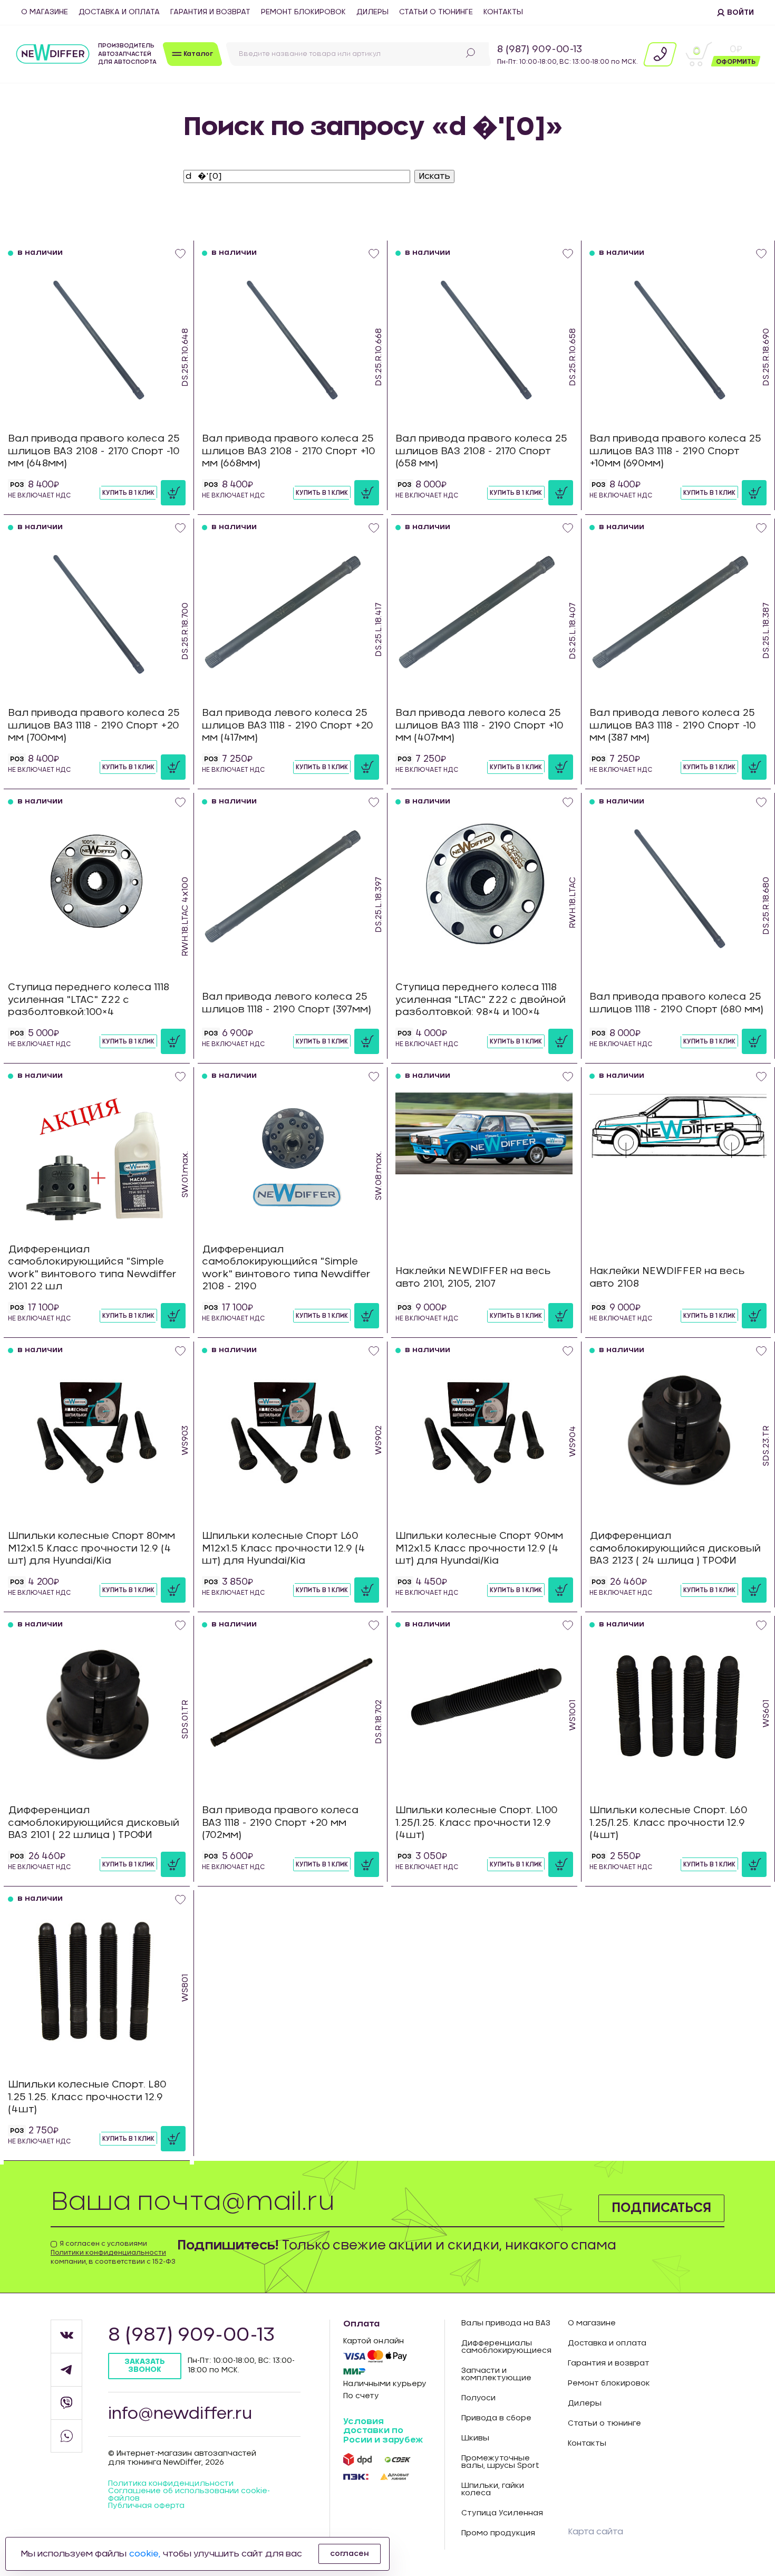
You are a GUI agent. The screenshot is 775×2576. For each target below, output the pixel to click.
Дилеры (372, 12)
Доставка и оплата (119, 12)
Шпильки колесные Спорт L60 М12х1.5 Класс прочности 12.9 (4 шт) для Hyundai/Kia (284, 1549)
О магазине (45, 12)
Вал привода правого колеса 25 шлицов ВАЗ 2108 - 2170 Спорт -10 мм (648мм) (94, 451)
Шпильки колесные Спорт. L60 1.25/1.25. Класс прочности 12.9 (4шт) (669, 1823)
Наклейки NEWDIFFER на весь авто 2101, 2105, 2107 (473, 1277)
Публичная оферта (146, 2506)
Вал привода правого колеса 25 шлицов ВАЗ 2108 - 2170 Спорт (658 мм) (481, 451)
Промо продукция (498, 2533)
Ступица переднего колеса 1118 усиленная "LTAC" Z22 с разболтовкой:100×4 (89, 1000)
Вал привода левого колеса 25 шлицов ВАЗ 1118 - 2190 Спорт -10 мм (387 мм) (673, 726)
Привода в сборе (496, 2418)
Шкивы (475, 2438)
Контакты (503, 12)
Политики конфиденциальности (108, 2253)
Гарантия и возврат (210, 12)
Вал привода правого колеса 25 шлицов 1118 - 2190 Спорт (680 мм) (676, 1003)
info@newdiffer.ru (180, 2414)
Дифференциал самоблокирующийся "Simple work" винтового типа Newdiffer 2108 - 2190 (286, 1268)
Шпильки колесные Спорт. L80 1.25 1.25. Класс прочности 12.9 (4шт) (87, 2097)
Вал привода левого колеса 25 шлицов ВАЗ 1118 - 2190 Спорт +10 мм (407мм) (479, 726)
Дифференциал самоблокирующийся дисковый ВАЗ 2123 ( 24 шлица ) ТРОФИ (675, 1549)
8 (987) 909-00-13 (540, 50)
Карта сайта (595, 2532)
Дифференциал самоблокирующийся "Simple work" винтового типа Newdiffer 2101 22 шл (92, 1268)
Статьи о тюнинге (436, 12)
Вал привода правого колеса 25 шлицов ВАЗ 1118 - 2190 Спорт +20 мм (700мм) (94, 726)
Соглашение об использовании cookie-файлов (189, 2495)
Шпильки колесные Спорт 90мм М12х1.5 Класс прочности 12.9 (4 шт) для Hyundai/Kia (479, 1549)
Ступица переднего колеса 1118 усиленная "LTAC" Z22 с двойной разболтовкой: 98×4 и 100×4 (481, 1000)
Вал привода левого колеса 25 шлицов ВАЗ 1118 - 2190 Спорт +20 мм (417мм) (288, 726)
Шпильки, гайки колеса (493, 2489)
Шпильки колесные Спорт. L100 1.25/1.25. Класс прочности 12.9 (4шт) (477, 1823)
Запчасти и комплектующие (496, 2374)
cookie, (145, 2554)
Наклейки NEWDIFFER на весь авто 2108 (667, 1277)
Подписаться (661, 2208)
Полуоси (478, 2398)
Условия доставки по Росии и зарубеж (383, 2431)
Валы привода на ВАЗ (506, 2323)
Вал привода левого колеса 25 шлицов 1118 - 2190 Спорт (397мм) (287, 1003)
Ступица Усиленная (502, 2513)
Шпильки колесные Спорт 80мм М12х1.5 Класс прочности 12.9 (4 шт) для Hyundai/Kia (91, 1549)
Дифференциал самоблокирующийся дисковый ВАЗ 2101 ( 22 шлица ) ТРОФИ (94, 1823)
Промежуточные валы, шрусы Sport (500, 2462)
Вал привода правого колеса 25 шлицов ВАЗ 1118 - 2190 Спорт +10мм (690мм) (675, 451)
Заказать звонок (145, 2366)
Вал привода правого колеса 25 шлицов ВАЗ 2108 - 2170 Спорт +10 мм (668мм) (289, 451)
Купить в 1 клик (128, 493)
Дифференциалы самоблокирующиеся (506, 2347)
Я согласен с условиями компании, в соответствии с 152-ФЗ (113, 2253)
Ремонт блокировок (303, 12)
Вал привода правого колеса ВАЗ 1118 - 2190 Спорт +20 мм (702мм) (280, 1823)
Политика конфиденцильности (171, 2484)
